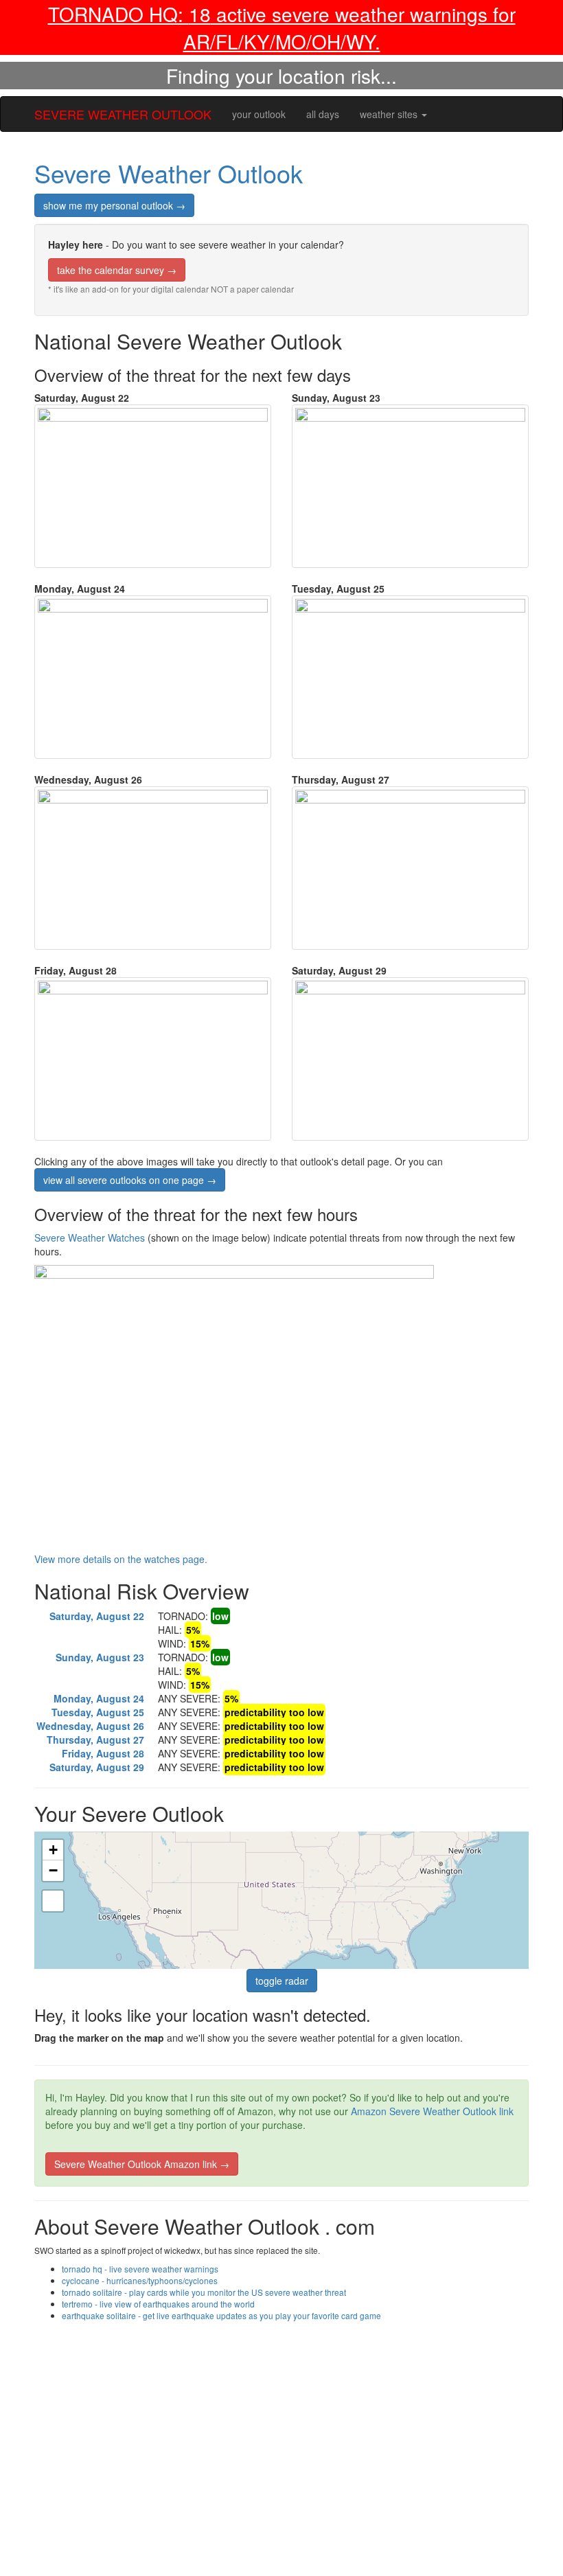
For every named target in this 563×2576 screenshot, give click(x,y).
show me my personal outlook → (114, 205)
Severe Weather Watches (91, 1238)
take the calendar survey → (117, 270)
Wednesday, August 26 (90, 1726)
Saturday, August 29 (97, 1767)
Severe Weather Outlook (169, 173)
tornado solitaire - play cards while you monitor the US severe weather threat (204, 2292)
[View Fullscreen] (53, 1901)
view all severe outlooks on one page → (130, 1180)
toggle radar (282, 1981)
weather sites (390, 114)
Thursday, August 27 (95, 1740)
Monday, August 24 (99, 1698)
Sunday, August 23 (100, 1657)
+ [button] (53, 1850)
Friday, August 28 (103, 1753)
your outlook (259, 114)
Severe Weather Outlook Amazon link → (142, 2164)
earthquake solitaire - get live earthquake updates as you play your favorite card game (221, 2315)
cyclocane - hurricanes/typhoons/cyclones (140, 2280)
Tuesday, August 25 (98, 1712)
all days (323, 114)
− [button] (53, 1870)
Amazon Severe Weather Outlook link (432, 2111)
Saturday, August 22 (97, 1616)
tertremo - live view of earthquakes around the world (158, 2304)
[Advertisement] (281, 2424)
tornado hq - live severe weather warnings (140, 2269)
